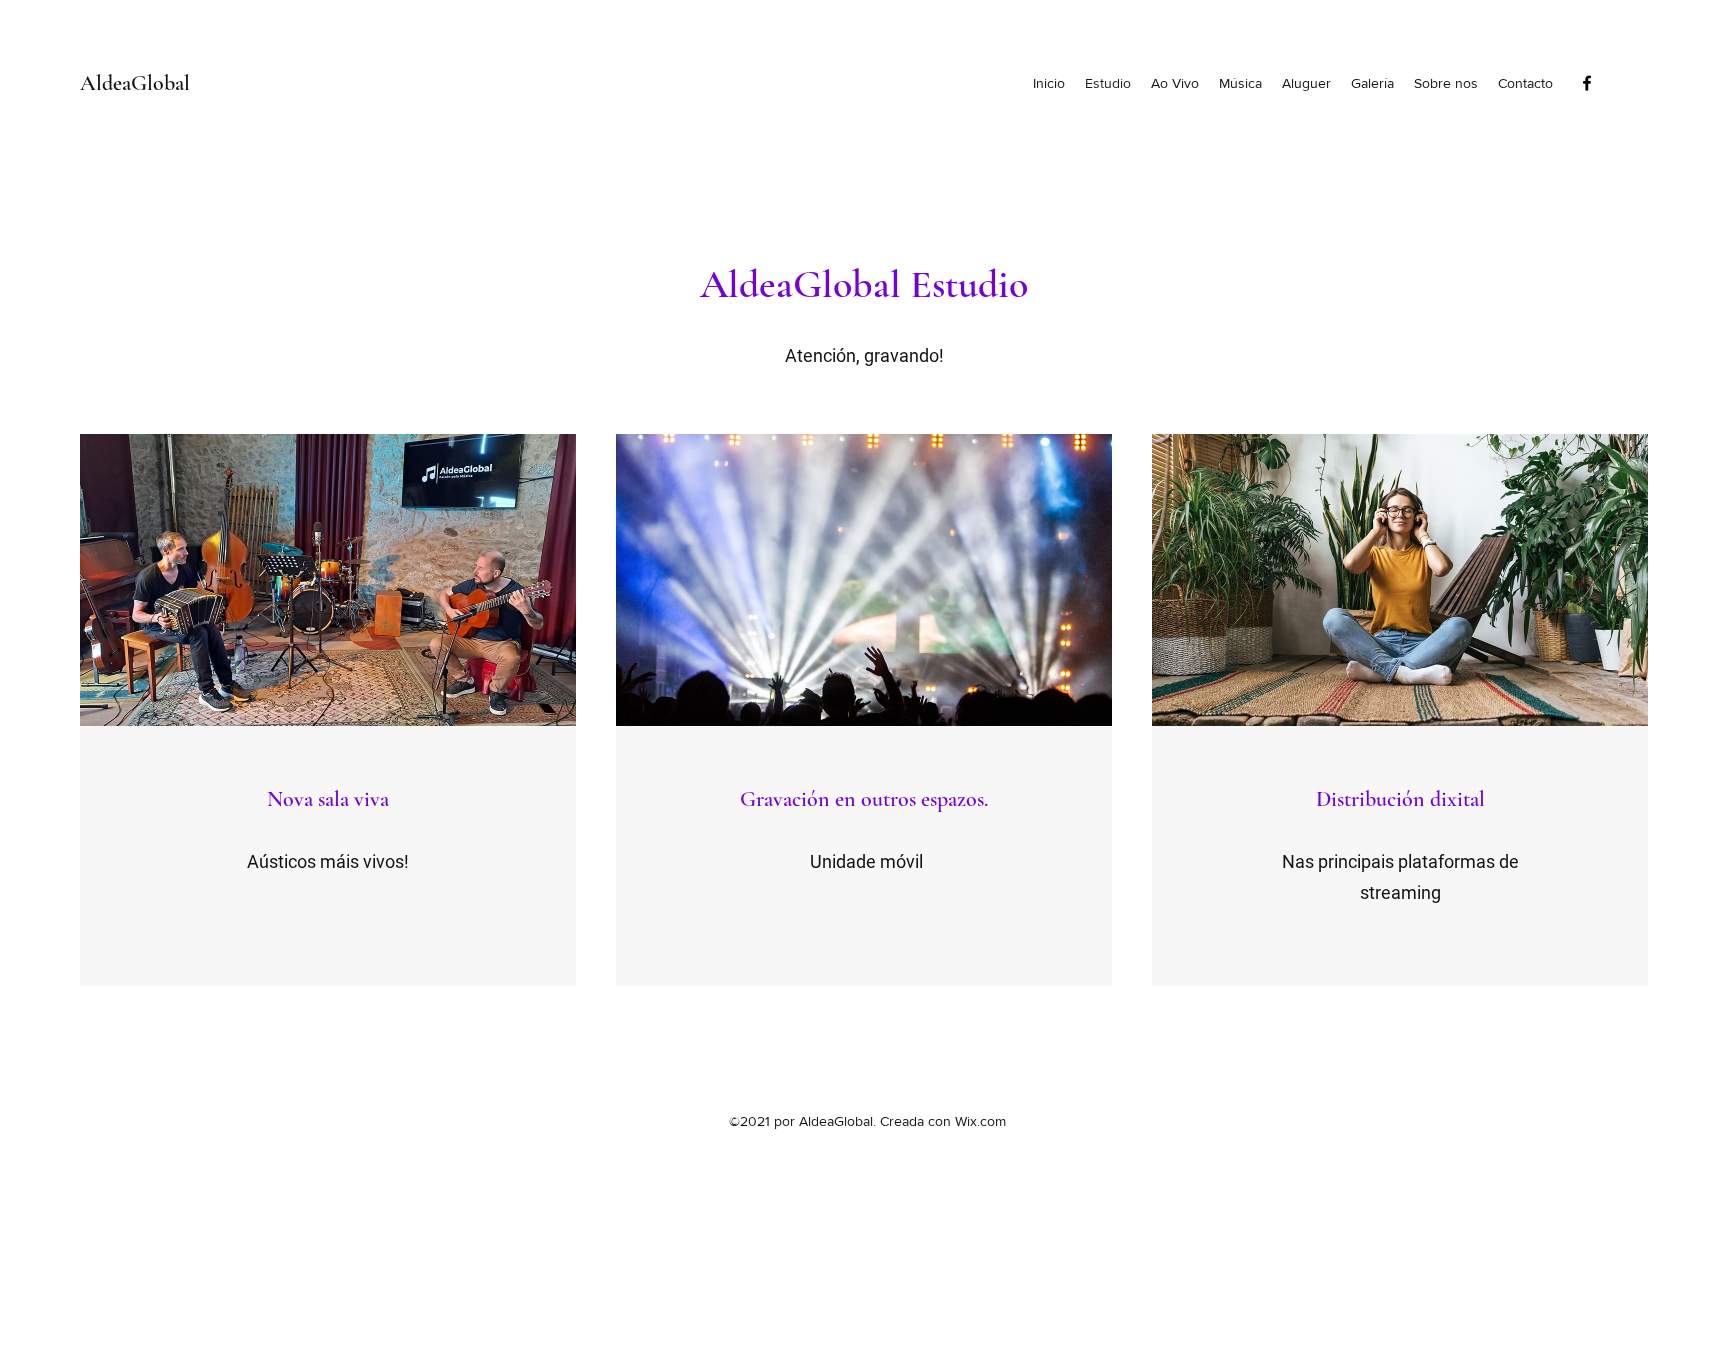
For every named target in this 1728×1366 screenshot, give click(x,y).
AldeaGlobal (135, 83)
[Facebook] (1587, 83)
